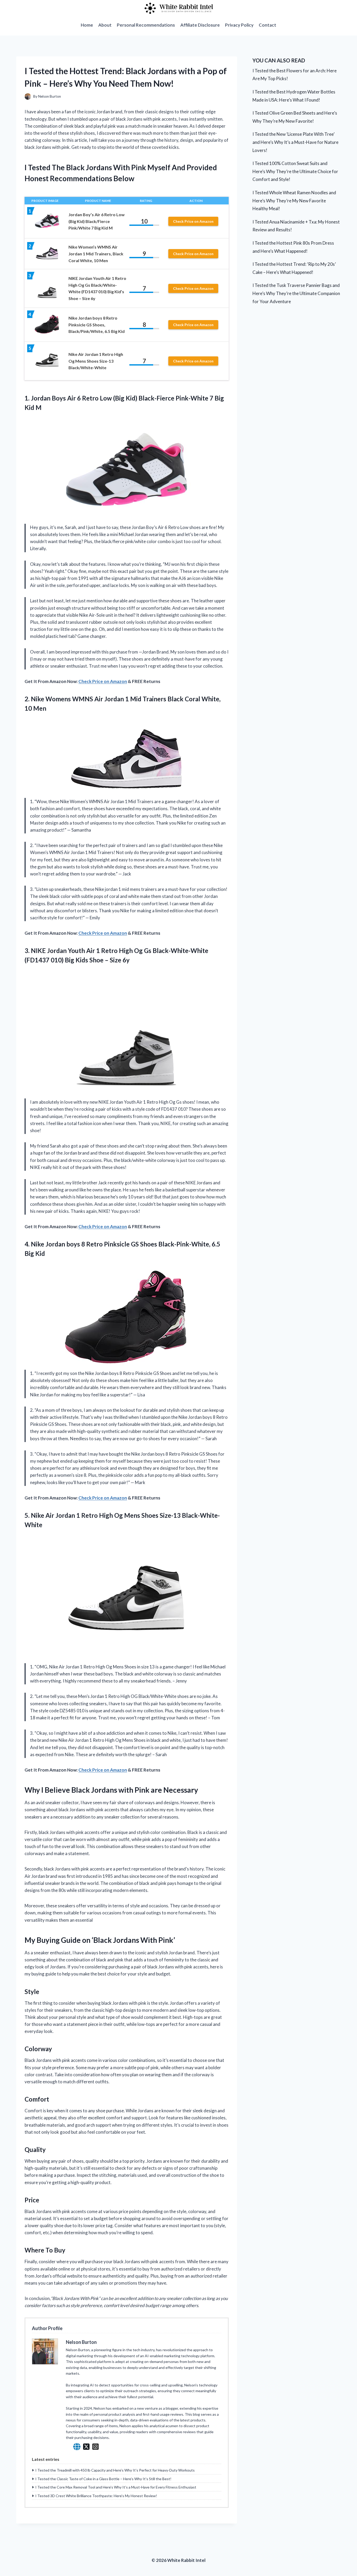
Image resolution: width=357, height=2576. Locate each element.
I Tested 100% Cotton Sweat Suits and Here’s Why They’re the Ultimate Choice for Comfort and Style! (295, 171)
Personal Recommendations (146, 25)
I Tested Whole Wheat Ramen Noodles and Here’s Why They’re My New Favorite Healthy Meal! (294, 201)
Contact (267, 25)
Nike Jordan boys (55, 1244)
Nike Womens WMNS (62, 699)
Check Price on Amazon (193, 221)
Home (87, 25)
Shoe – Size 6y (110, 960)
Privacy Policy (239, 25)
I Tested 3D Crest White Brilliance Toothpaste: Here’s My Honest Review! (96, 2496)
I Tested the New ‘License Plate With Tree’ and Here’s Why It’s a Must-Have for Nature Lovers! (295, 142)
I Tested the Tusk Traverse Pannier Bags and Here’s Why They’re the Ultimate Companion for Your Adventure (296, 293)
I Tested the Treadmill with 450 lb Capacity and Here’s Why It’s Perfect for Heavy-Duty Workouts (115, 2470)
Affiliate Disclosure (200, 25)
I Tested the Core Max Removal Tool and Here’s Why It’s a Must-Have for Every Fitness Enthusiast (116, 2487)
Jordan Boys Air (53, 398)
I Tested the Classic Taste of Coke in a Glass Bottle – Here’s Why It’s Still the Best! (103, 2479)
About (105, 25)
